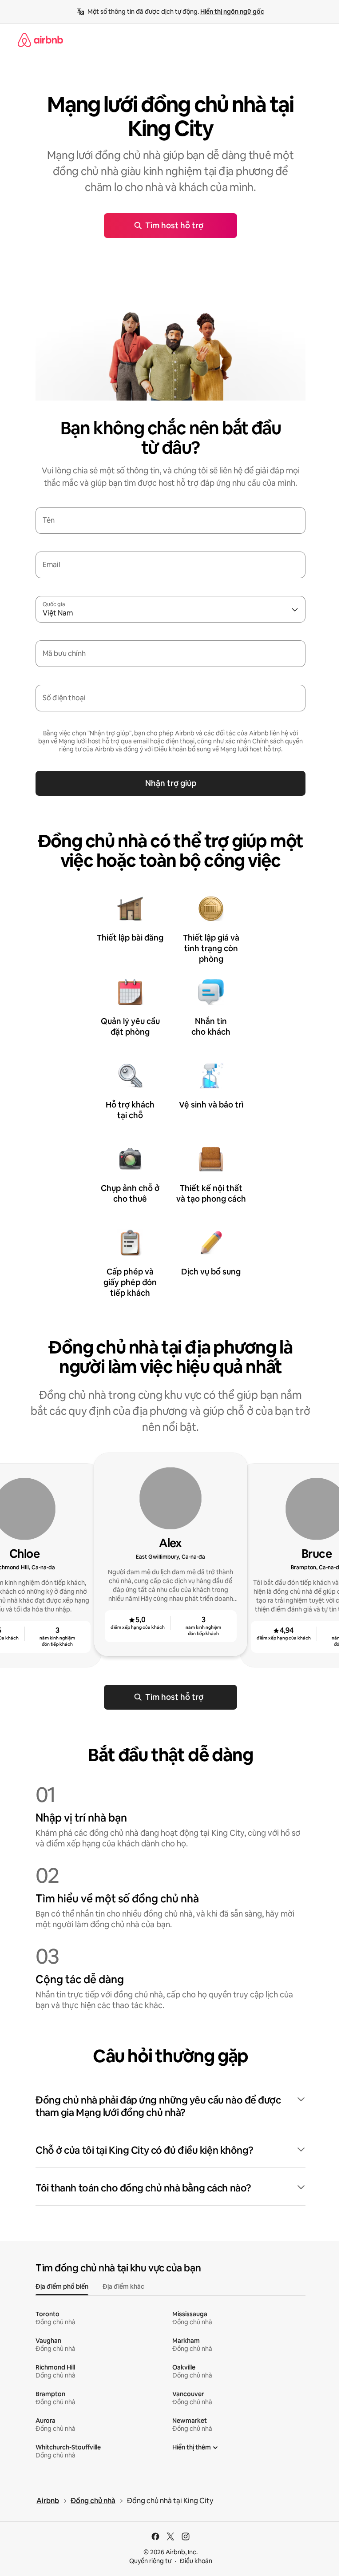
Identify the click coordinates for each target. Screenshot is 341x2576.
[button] (170, 2107)
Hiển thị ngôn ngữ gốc (232, 12)
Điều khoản (196, 2561)
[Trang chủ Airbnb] (40, 40)
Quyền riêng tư (150, 2561)
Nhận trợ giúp (171, 783)
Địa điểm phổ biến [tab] (62, 2286)
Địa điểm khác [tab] (123, 2286)
